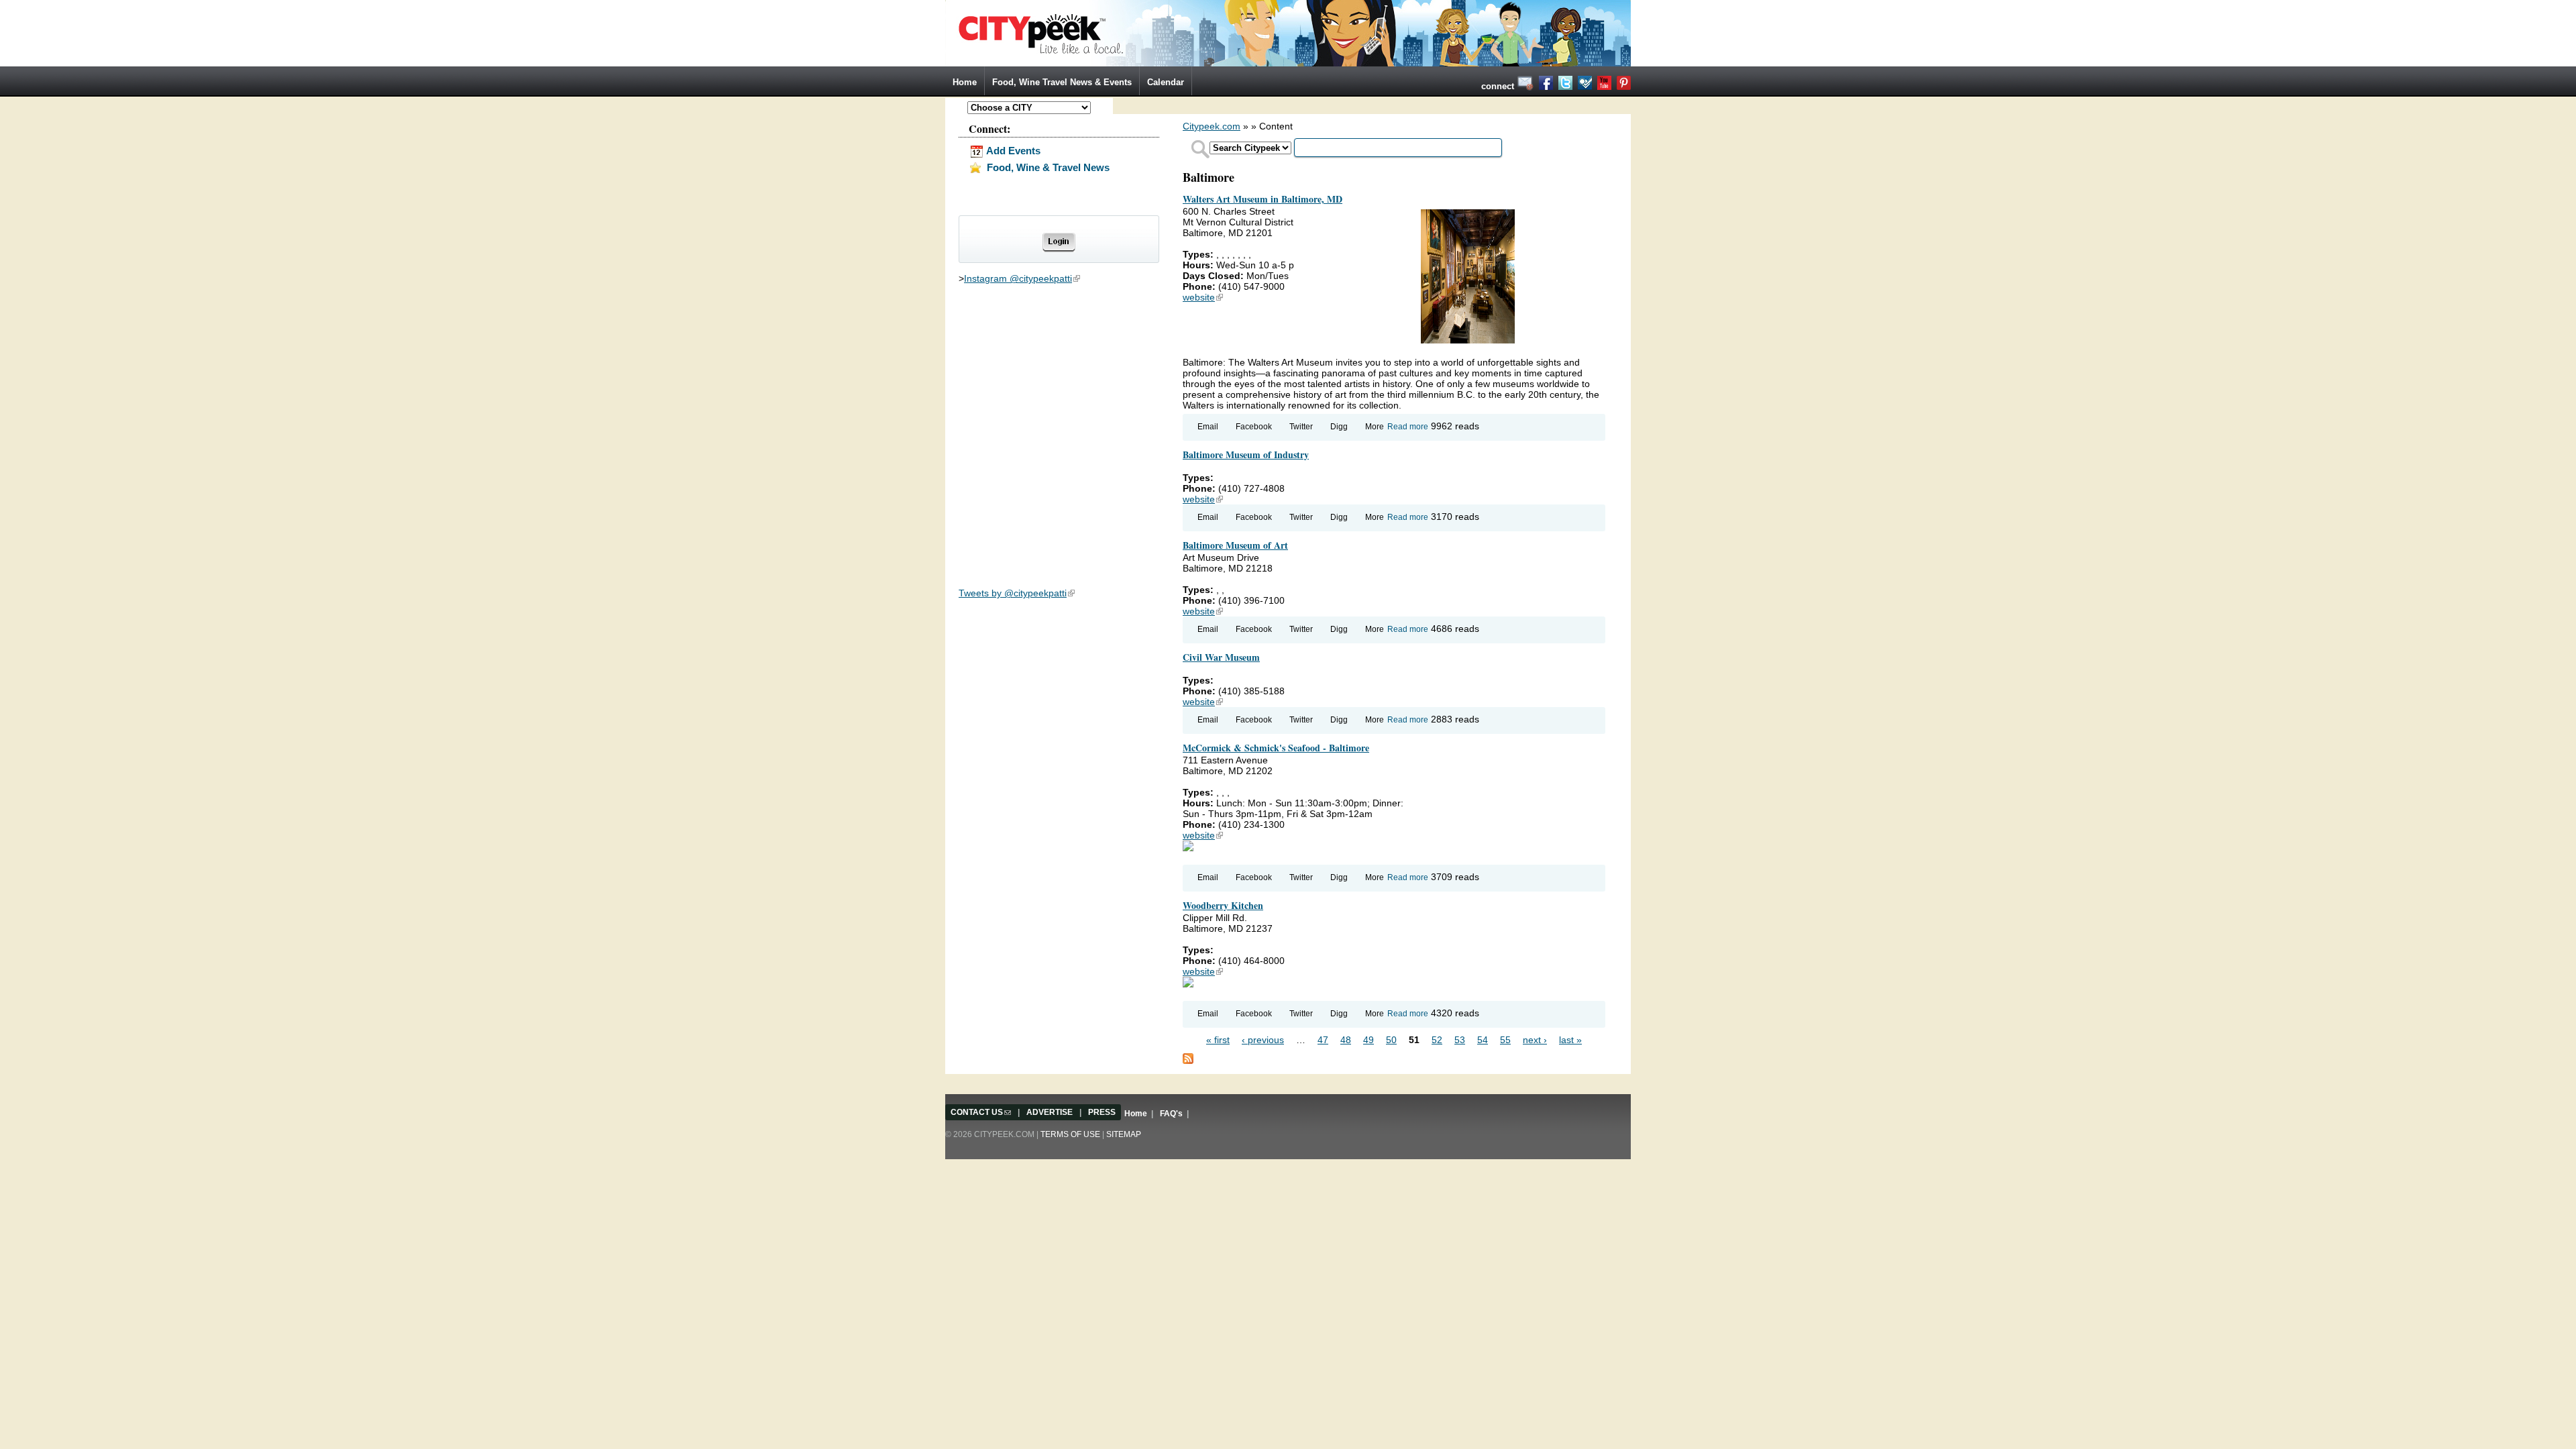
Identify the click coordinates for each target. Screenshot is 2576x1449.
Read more (1408, 427)
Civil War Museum (1221, 657)
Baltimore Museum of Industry (1246, 454)
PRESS (1102, 1112)
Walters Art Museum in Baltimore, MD (1263, 199)
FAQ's (1171, 1114)
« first (1218, 1040)
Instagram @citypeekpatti (1022, 278)
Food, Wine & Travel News (1047, 167)
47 (1323, 1040)
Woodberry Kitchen (1223, 905)
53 (1460, 1040)
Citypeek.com (1212, 126)
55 (1505, 1040)
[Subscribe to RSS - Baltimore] (1188, 1058)
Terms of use (1070, 1134)
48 (1346, 1040)
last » (1570, 1040)
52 (1437, 1040)
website (1203, 297)
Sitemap (1124, 1134)
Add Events (1012, 151)
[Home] (1288, 32)
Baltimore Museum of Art (1235, 545)
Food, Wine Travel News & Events (1062, 82)
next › (1535, 1040)
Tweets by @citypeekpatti (1017, 593)
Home (965, 82)
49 (1368, 1040)
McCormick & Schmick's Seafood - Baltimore (1276, 748)
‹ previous (1263, 1040)
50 (1391, 1040)
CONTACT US (981, 1112)
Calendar (1166, 82)
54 (1483, 1040)
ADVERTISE (1050, 1112)
